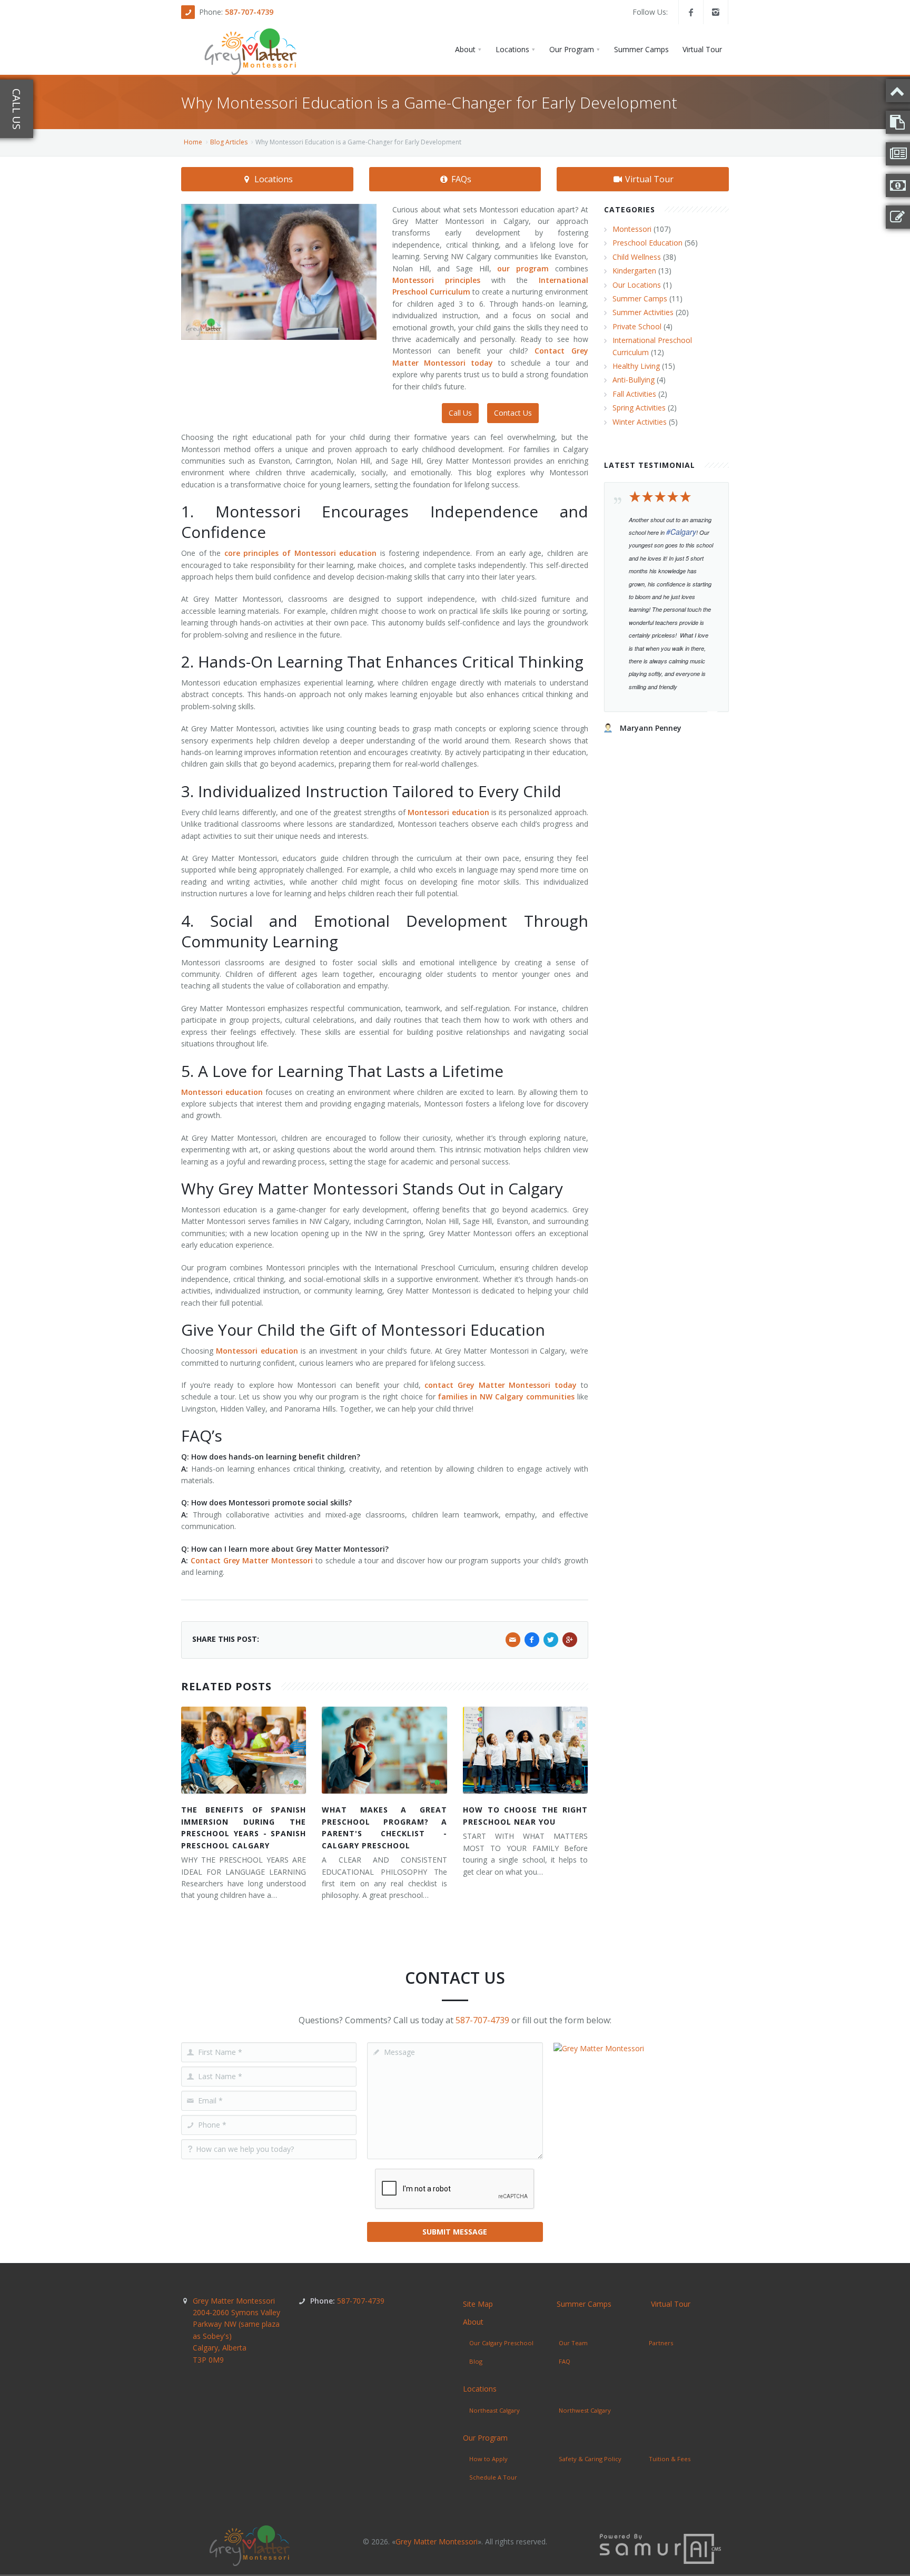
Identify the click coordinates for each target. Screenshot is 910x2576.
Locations (273, 179)
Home (193, 142)
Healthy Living (636, 366)
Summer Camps (640, 298)
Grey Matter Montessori (236, 2330)
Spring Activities (639, 408)
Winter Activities (640, 422)
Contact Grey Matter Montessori (252, 1560)
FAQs (460, 179)
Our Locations (637, 285)
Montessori (632, 229)
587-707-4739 (249, 12)
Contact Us (513, 413)
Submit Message (455, 2232)
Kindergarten (634, 271)
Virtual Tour (648, 179)
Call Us (460, 413)
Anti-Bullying (634, 380)
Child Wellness (637, 257)
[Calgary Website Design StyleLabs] (660, 2548)
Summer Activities (643, 312)
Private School (637, 326)
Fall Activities (634, 394)
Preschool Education (647, 243)
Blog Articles (229, 142)
